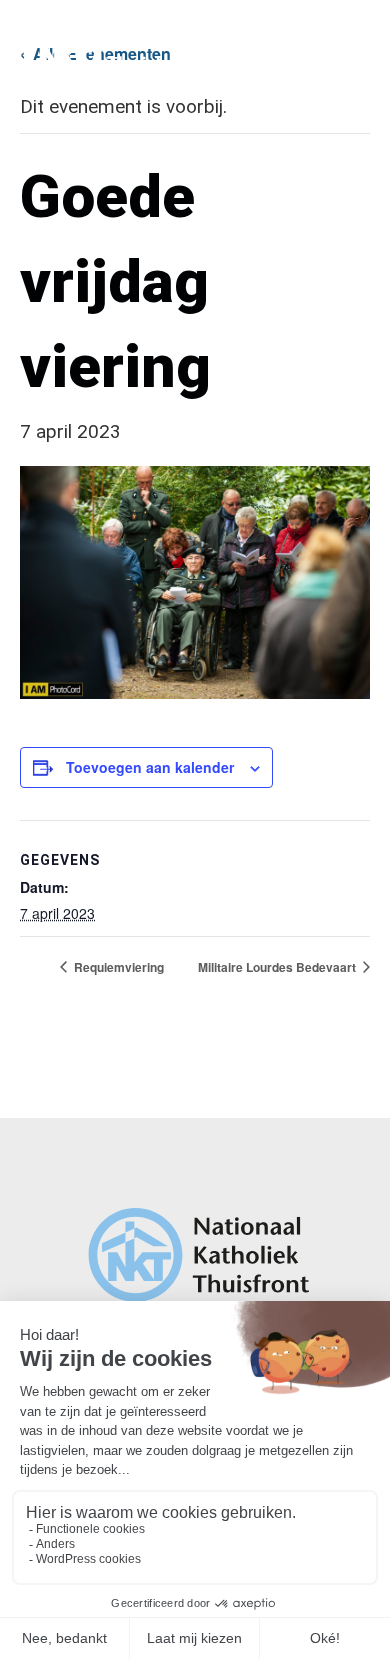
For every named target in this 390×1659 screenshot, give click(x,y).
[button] (352, 41)
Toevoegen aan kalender (150, 767)
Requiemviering (117, 967)
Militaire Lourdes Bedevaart (278, 967)
